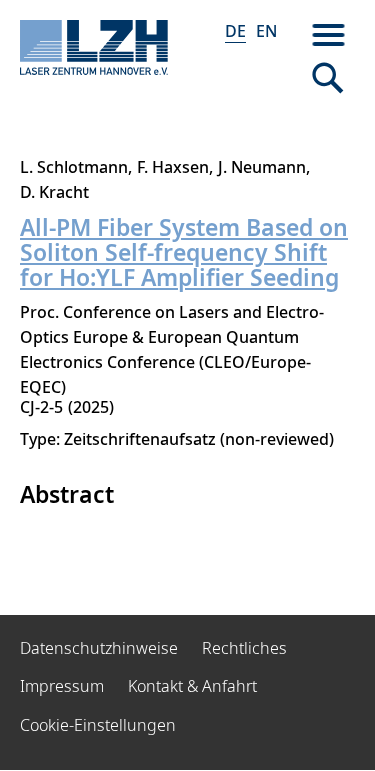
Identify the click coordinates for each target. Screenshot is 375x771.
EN (266, 31)
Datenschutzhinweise (99, 648)
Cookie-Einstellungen (98, 725)
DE (235, 31)
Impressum (62, 686)
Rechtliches (244, 648)
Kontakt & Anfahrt (192, 686)
